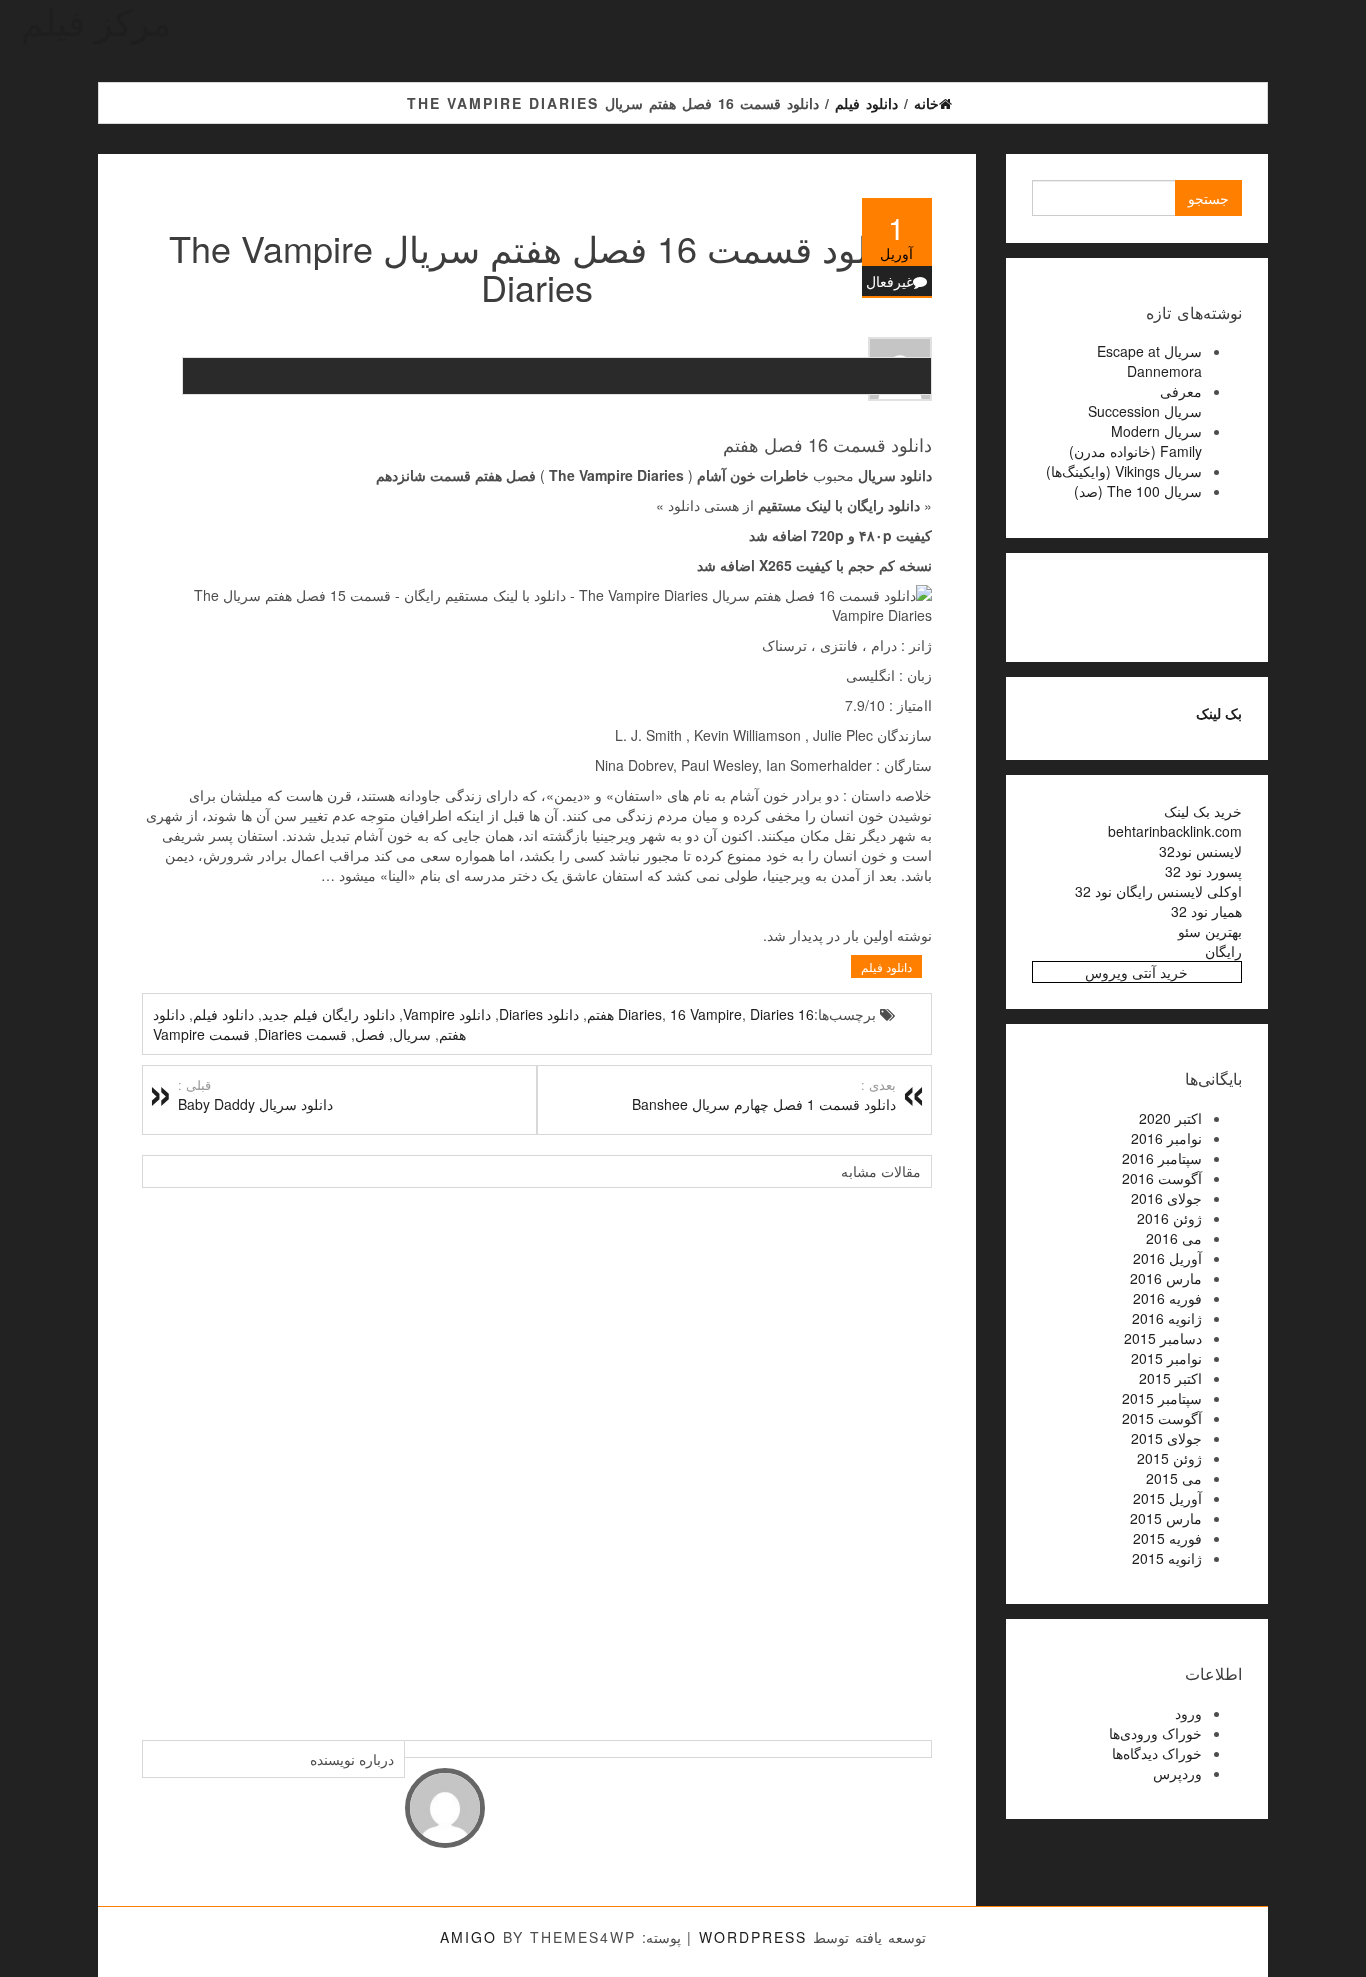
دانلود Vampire (447, 1014)
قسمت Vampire (201, 1034)
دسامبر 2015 (1163, 1338)
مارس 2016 (1166, 1278)
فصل (370, 1034)
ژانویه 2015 (1167, 1558)
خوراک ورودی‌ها (1155, 1733)
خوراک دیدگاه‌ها (1157, 1753)
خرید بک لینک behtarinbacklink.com (1175, 821)
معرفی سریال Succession (1145, 401)
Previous (162, 1454)
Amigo (468, 1937)
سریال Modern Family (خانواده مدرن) (1135, 441)
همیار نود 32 (1206, 911)
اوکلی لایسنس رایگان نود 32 (1158, 891)
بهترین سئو (1210, 931)
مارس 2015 (1166, 1518)
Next (912, 1454)
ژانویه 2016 (1167, 1318)
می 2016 (1174, 1238)
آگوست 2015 (1162, 1418)
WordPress (753, 1937)
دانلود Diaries (539, 1014)
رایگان (1223, 951)
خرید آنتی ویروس (1136, 972)
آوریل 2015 (1167, 1498)
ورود (1188, 1713)
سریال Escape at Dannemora (1149, 361)
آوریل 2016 (1167, 1258)
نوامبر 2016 (1166, 1138)
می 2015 (1174, 1478)
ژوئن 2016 (1169, 1218)
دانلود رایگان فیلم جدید (328, 1014)
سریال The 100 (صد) (1138, 491)
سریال (412, 1034)
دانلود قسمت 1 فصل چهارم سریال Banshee (764, 1095)
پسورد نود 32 (1203, 871)
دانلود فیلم (886, 966)
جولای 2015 (1166, 1438)
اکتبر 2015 (1170, 1378)
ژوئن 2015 (1169, 1458)
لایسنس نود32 (1200, 851)
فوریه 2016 (1167, 1298)
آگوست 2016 (1162, 1178)
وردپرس (1177, 1773)
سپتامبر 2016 (1162, 1158)
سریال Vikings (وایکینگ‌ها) (1124, 471)
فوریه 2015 (1167, 1538)
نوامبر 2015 (1166, 1358)
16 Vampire (706, 1014)
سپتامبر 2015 (1162, 1398)
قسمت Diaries (302, 1034)
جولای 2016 (1166, 1198)
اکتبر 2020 (1170, 1118)
